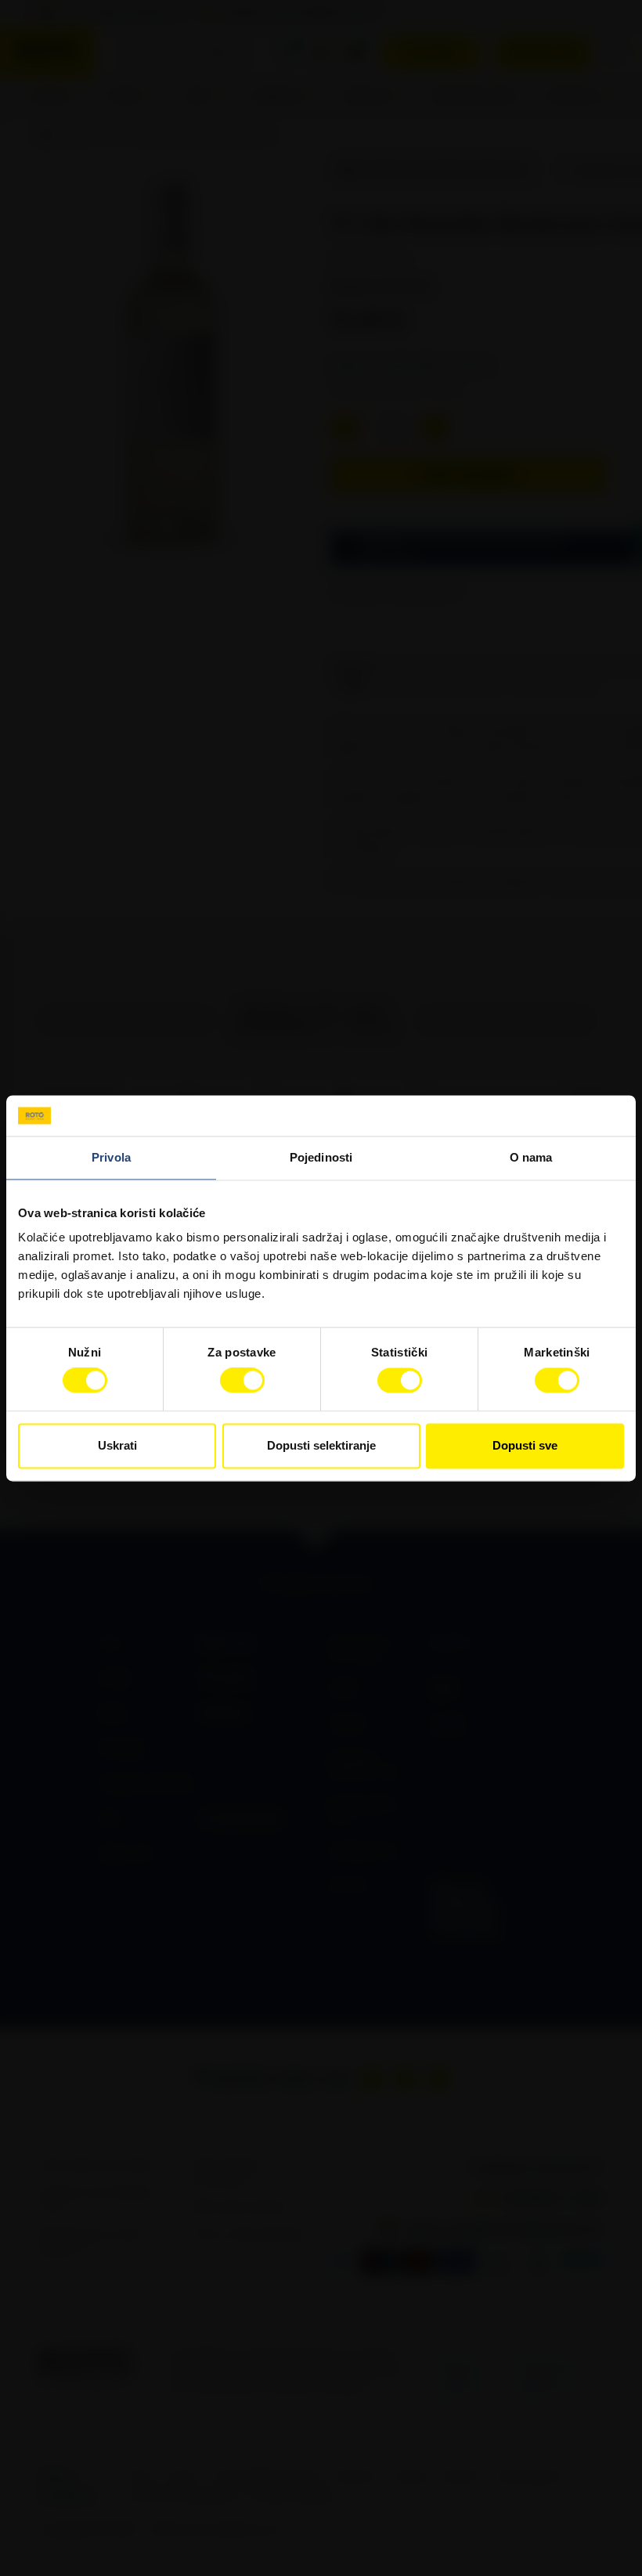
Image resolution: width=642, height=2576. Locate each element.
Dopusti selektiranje (321, 1445)
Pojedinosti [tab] (321, 1157)
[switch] (242, 1381)
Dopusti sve (525, 1445)
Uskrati (117, 1445)
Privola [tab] (111, 1157)
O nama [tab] (531, 1157)
